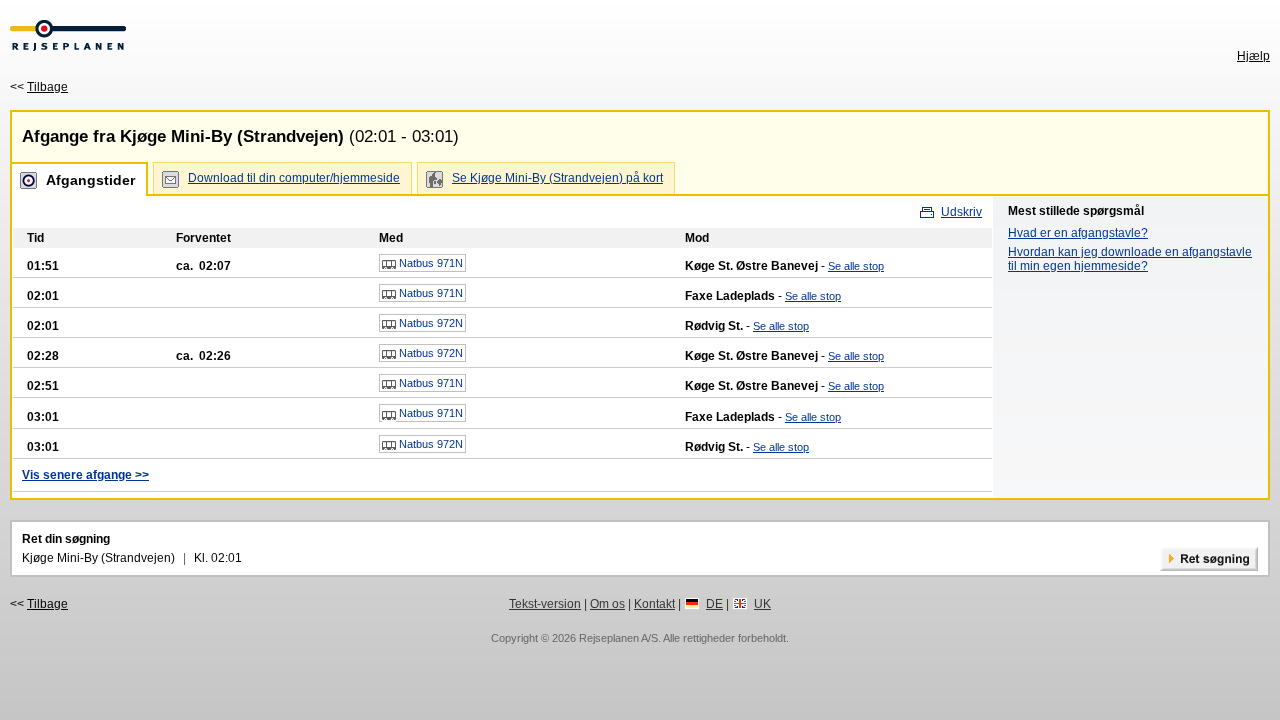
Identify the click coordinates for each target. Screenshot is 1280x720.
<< (39, 87)
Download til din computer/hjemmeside (294, 178)
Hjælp (1253, 56)
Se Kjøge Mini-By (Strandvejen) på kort (557, 178)
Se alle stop (856, 266)
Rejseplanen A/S (618, 638)
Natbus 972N (429, 323)
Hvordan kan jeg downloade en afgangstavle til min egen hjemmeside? (1130, 259)
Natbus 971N (429, 263)
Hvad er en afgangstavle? (1078, 233)
